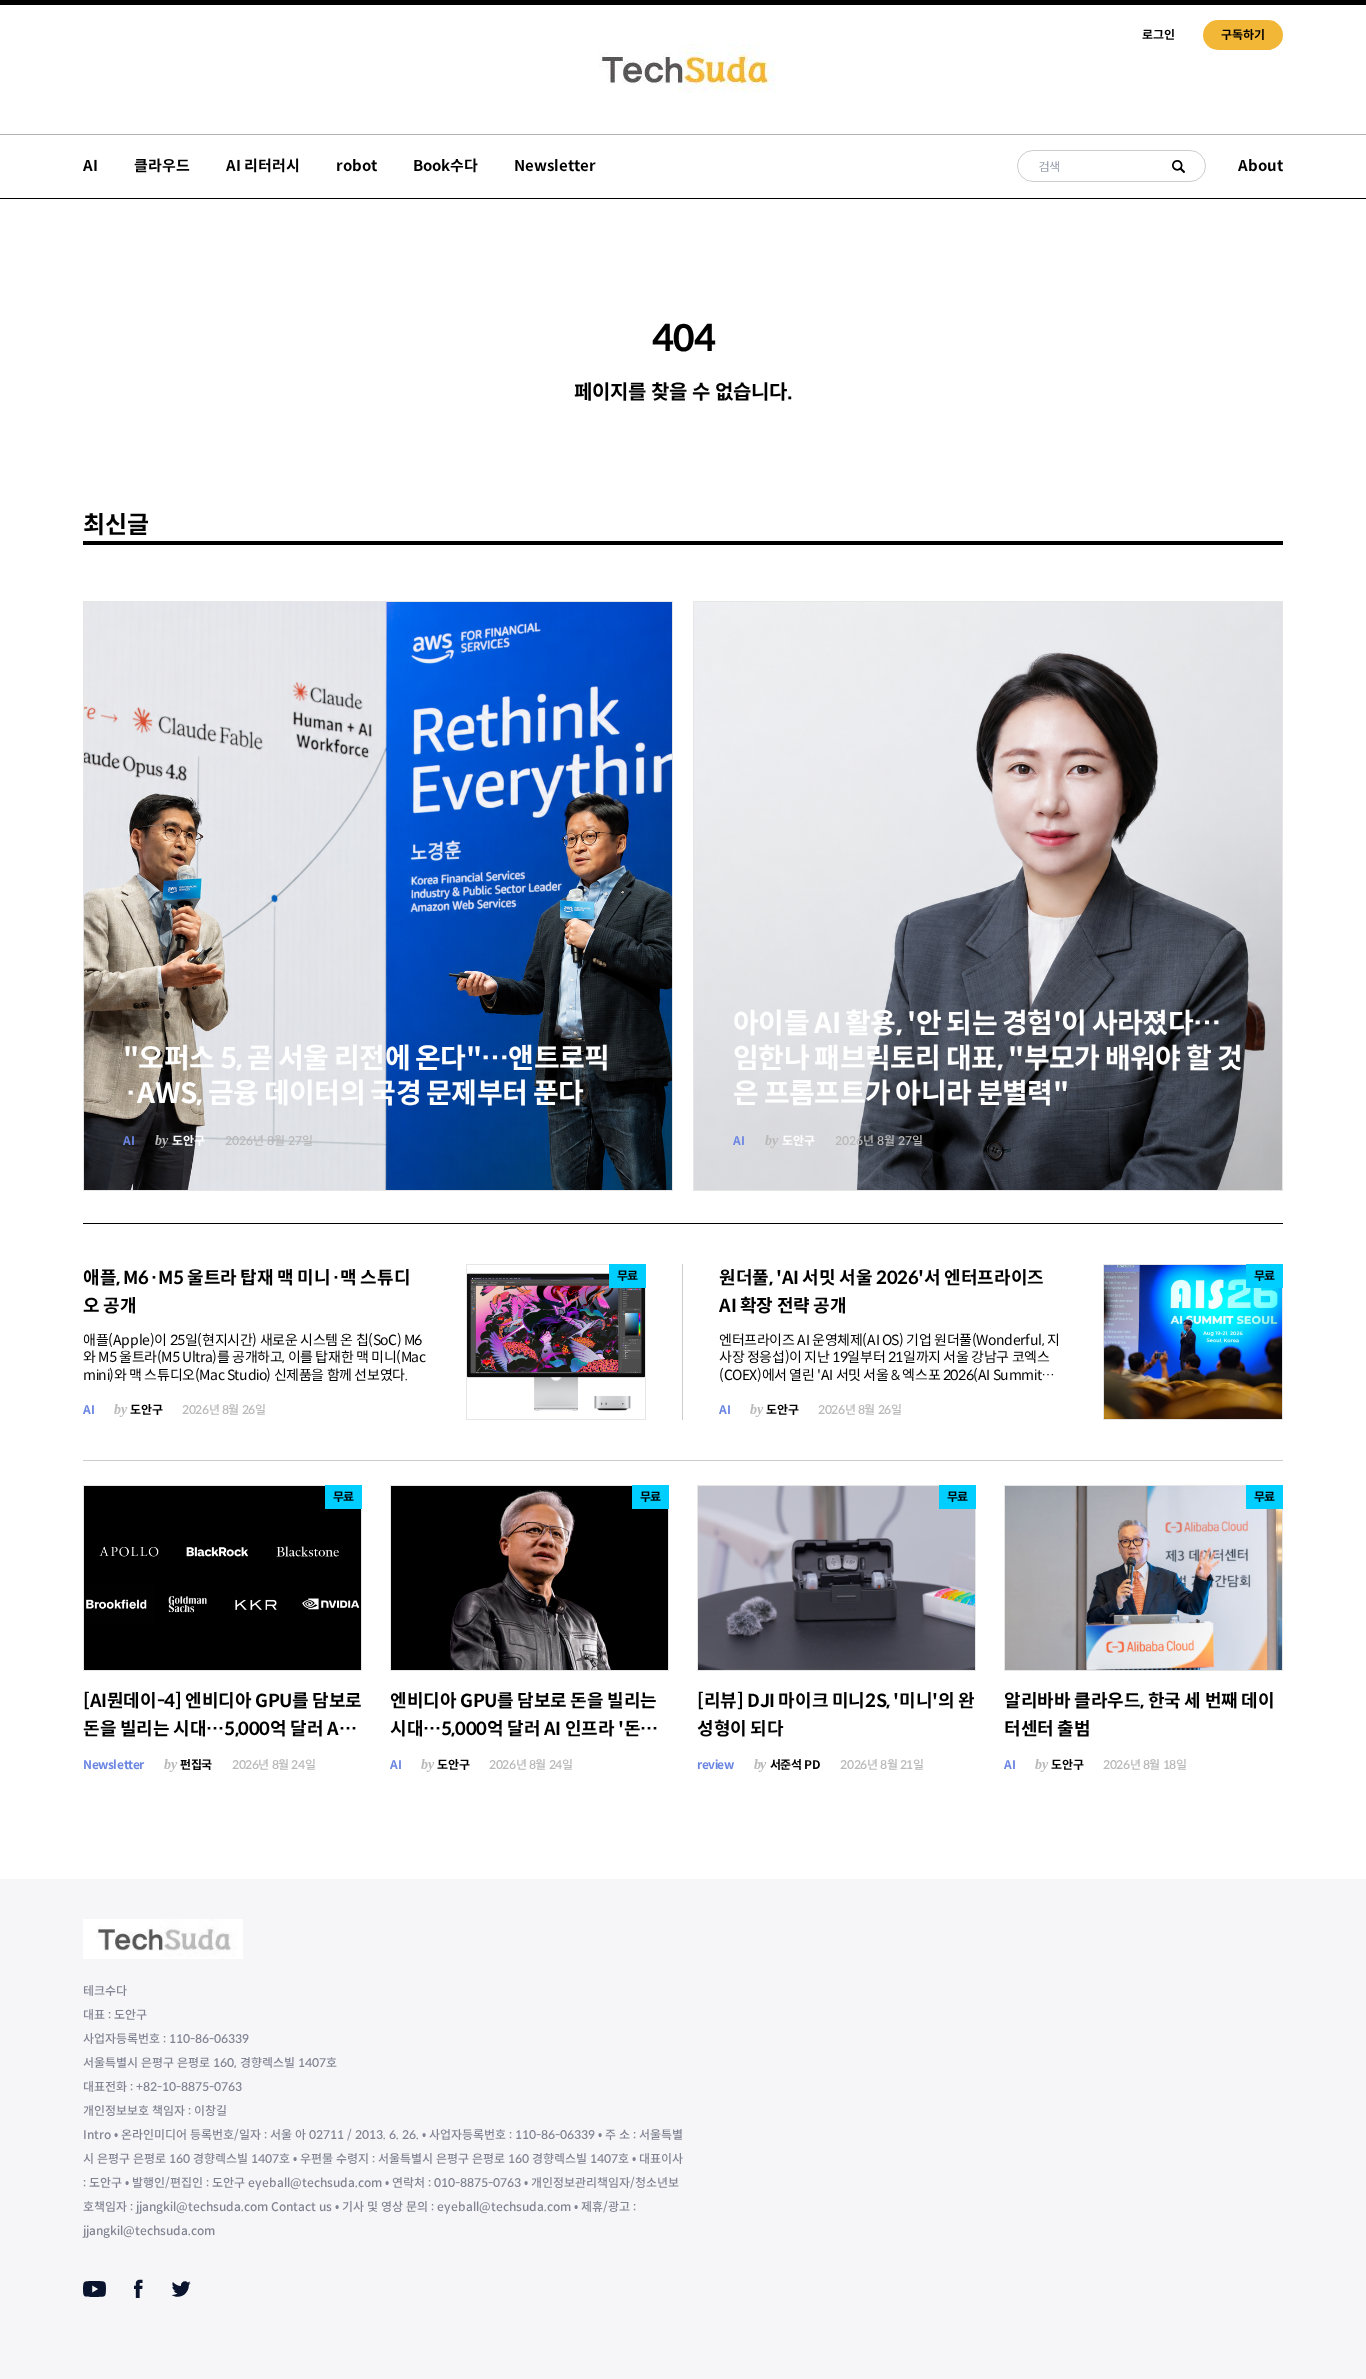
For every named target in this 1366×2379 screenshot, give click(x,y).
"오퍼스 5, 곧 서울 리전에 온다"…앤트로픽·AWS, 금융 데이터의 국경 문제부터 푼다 (366, 1076)
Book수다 (445, 165)
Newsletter (555, 165)
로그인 (1158, 34)
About (1260, 165)
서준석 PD (795, 1764)
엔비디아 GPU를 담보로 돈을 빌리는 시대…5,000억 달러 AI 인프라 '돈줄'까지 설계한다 (523, 1729)
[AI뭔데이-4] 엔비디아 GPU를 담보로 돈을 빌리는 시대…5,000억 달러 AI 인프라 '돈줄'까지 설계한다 (222, 1729)
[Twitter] (181, 2289)
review (715, 1764)
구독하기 (1243, 34)
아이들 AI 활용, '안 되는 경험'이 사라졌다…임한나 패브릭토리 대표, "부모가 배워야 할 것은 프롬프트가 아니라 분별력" (987, 1058)
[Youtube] (94, 2289)
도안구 (188, 1140)
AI (90, 165)
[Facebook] (138, 2289)
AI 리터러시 (263, 165)
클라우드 (162, 165)
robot (356, 165)
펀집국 (196, 1764)
